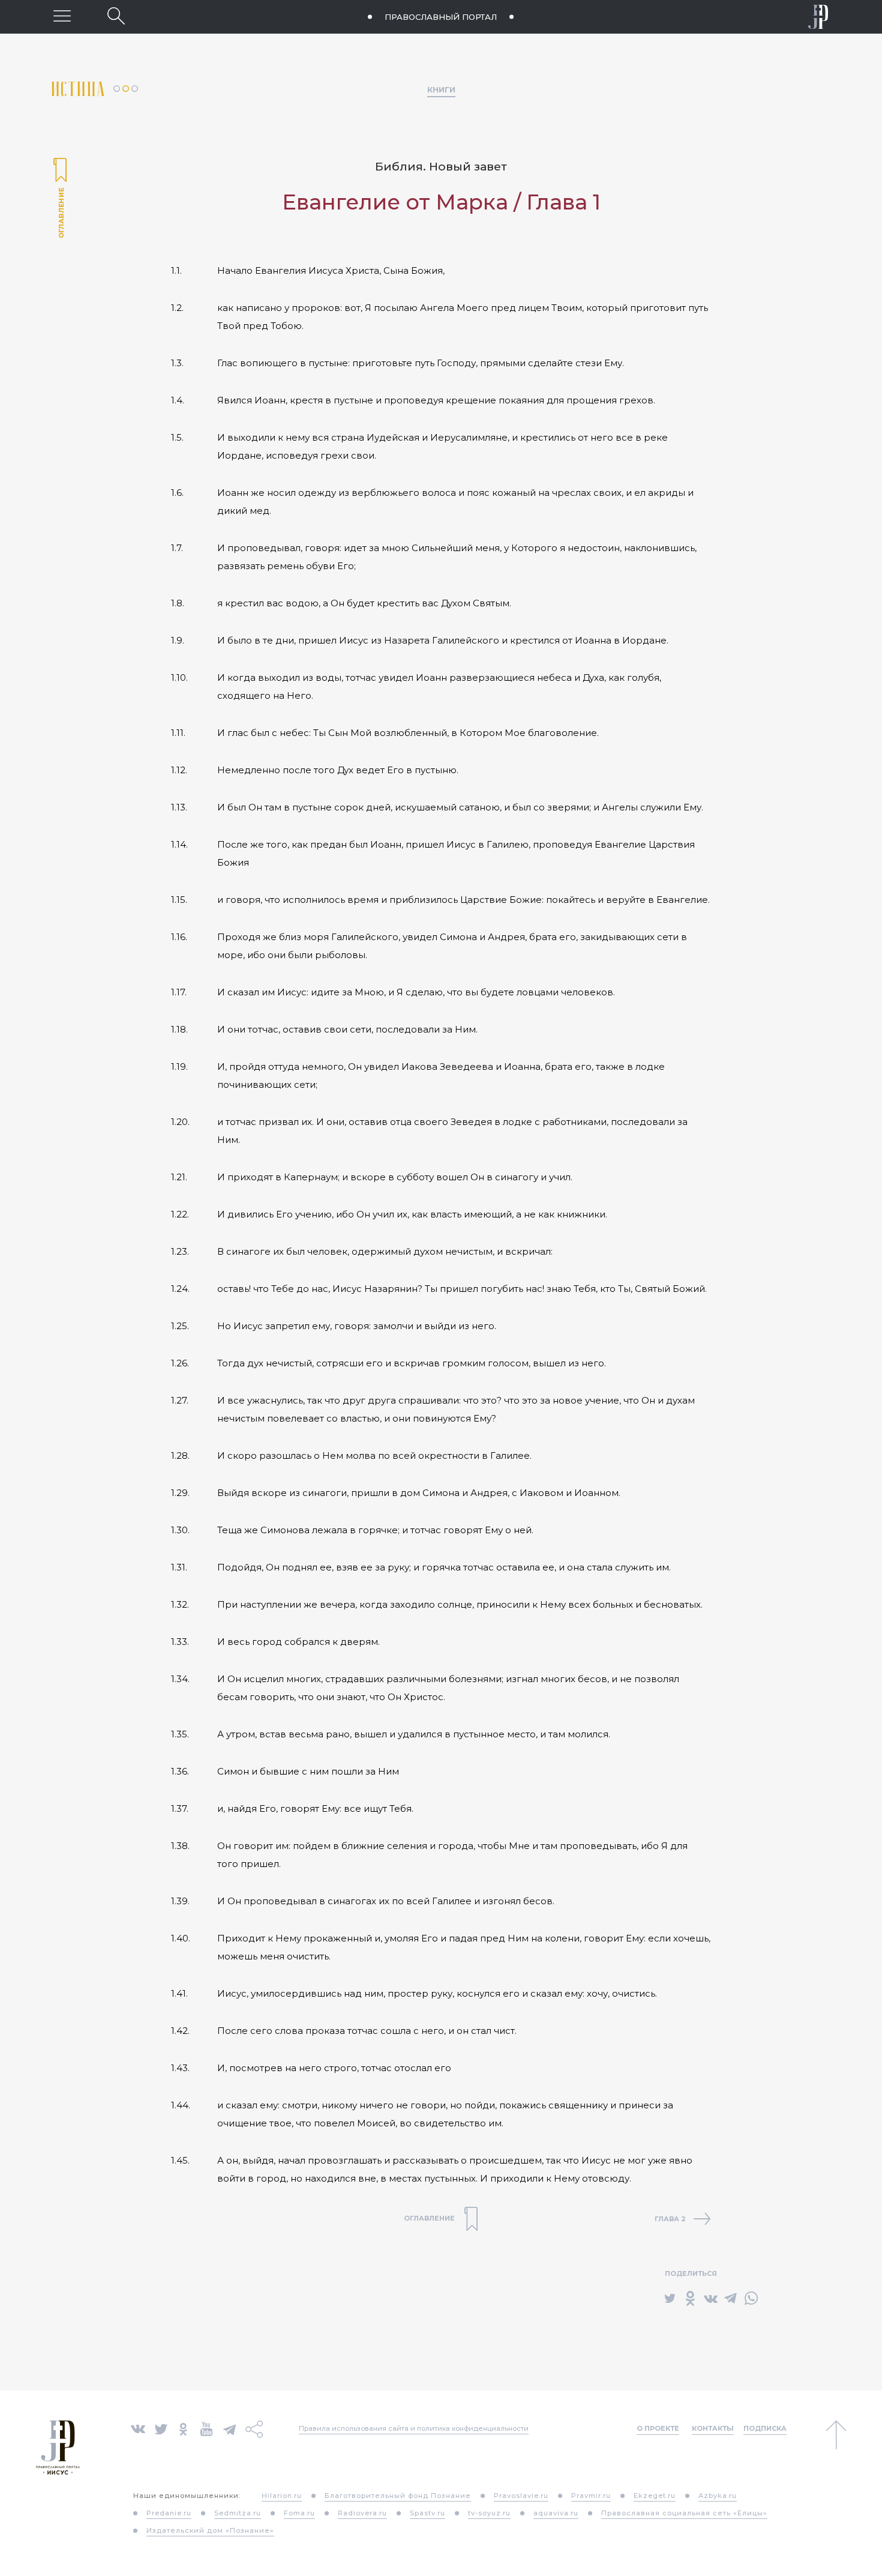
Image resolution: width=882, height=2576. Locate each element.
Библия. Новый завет (441, 167)
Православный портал (441, 17)
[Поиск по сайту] (116, 16)
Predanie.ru (169, 2513)
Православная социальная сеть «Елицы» (684, 2513)
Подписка (765, 2428)
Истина (82, 89)
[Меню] (62, 16)
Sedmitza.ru (238, 2513)
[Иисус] (818, 17)
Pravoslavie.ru (521, 2496)
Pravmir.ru (591, 2496)
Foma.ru (299, 2513)
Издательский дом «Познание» (210, 2530)
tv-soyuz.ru (489, 2513)
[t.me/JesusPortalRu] (229, 2428)
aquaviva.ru (556, 2513)
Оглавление (60, 199)
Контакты (713, 2428)
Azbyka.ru (718, 2496)
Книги (441, 89)
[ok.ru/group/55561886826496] (183, 2428)
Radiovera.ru (362, 2513)
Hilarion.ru (282, 2496)
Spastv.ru (427, 2513)
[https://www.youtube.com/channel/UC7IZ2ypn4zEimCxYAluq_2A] (206, 2428)
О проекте (658, 2428)
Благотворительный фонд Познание (398, 2496)
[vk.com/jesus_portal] (138, 2428)
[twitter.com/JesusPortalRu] (161, 2428)
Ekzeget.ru (655, 2496)
